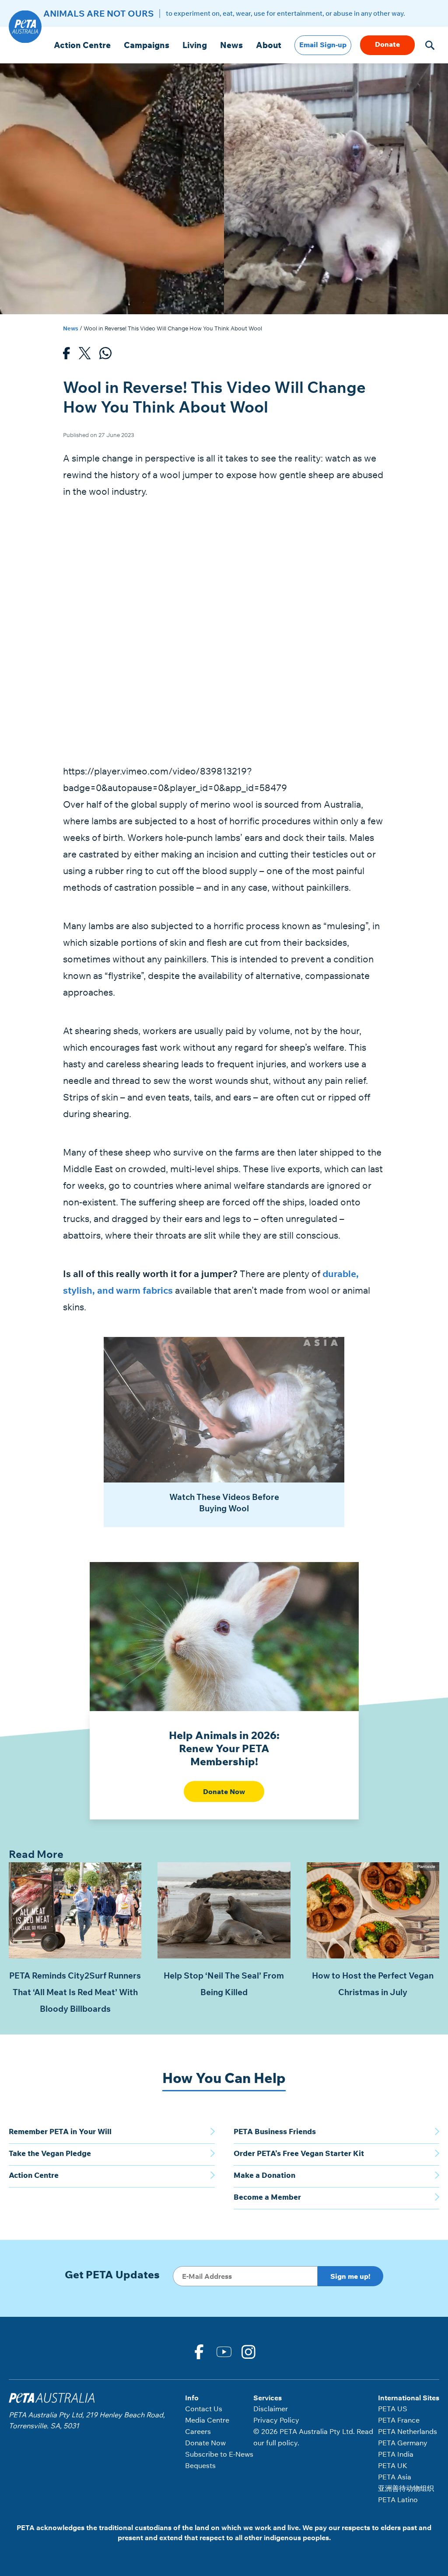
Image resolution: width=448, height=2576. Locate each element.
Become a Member (267, 2197)
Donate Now (224, 1791)
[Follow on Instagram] (249, 2351)
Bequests (200, 2465)
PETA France (399, 2420)
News (231, 45)
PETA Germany (403, 2443)
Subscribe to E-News (219, 2454)
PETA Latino (398, 2500)
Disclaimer (271, 2409)
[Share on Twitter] (85, 356)
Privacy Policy (276, 2420)
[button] (430, 45)
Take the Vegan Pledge (50, 2153)
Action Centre (82, 45)
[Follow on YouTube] (224, 2351)
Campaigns (147, 45)
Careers (198, 2431)
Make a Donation (264, 2175)
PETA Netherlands (408, 2431)
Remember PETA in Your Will (60, 2131)
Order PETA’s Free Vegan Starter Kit (299, 2153)
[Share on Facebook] (66, 356)
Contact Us (204, 2409)
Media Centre (207, 2420)
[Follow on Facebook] (199, 2351)
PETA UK (393, 2465)
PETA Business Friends (275, 2131)
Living (195, 45)
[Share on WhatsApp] (105, 356)
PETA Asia (395, 2477)
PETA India (396, 2454)
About (269, 45)
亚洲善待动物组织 (406, 2488)
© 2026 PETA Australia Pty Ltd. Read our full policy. (313, 2437)
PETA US (393, 2409)
